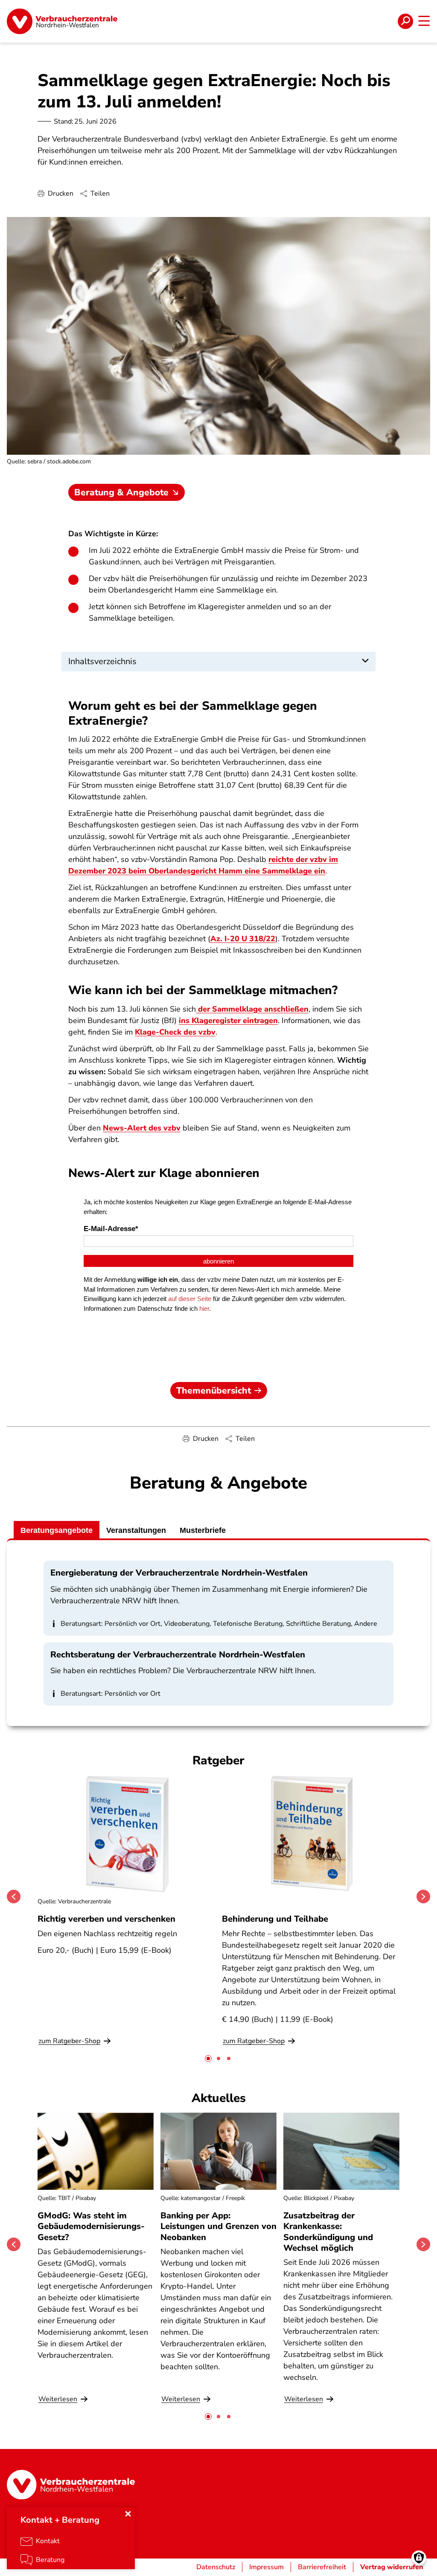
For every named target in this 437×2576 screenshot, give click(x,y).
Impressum (267, 2567)
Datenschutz (216, 2567)
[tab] (208, 2058)
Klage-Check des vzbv (175, 1032)
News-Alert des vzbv (142, 1128)
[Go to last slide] (14, 1897)
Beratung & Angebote (121, 492)
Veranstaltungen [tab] (136, 1530)
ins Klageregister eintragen (228, 1021)
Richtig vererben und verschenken (106, 1919)
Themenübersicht (214, 1391)
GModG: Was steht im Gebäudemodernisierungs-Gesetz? (91, 2226)
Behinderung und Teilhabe (275, 1919)
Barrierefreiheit (322, 2567)
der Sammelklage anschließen (252, 1009)
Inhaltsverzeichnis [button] (102, 661)
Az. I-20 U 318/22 (243, 939)
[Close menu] (128, 2514)
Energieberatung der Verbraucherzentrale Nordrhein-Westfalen (179, 1573)
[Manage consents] (419, 2558)
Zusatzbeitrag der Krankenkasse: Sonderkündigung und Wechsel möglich (328, 2232)
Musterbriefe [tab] (203, 1530)
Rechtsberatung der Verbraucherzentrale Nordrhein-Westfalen (178, 1655)
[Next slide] (423, 1897)
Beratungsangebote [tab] (57, 1530)
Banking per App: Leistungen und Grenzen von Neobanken (218, 2226)
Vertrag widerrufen (392, 2567)
